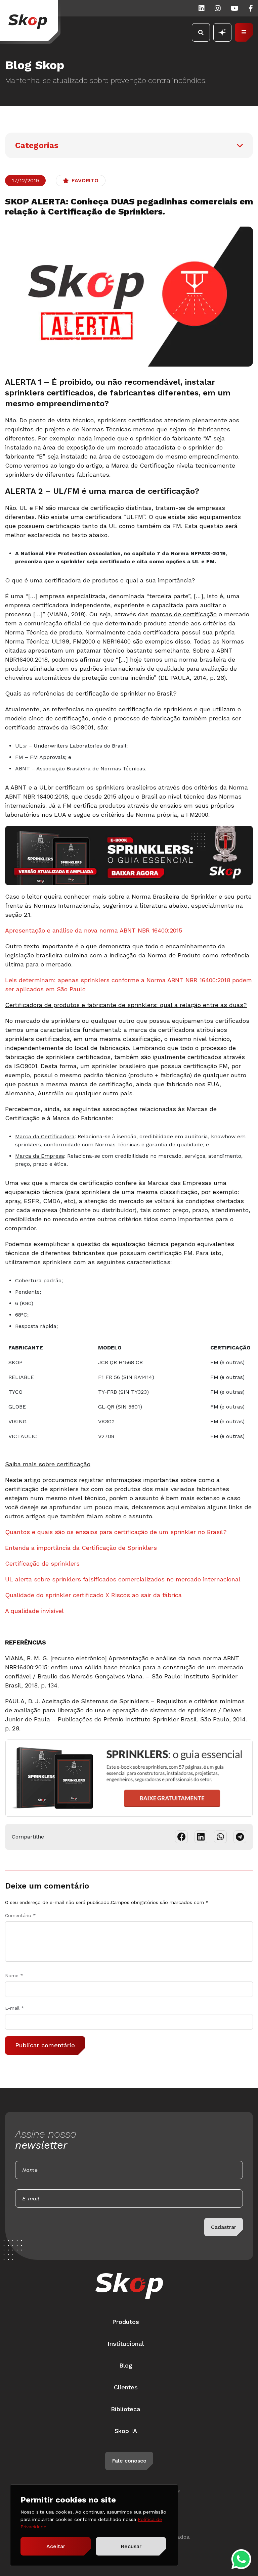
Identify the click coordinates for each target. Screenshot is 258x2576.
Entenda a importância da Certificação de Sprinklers (81, 1548)
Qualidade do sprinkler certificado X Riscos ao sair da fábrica (93, 1595)
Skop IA (126, 2431)
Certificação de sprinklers (42, 1563)
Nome (14, 1975)
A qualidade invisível (34, 1611)
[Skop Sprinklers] (30, 22)
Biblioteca (126, 2409)
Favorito (85, 180)
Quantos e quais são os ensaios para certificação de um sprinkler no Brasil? (116, 1532)
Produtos (126, 2322)
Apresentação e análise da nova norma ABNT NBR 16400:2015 (94, 930)
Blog (126, 2365)
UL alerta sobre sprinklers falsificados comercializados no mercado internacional (123, 1579)
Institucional (126, 2344)
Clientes (126, 2387)
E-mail (15, 2008)
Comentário (20, 1915)
